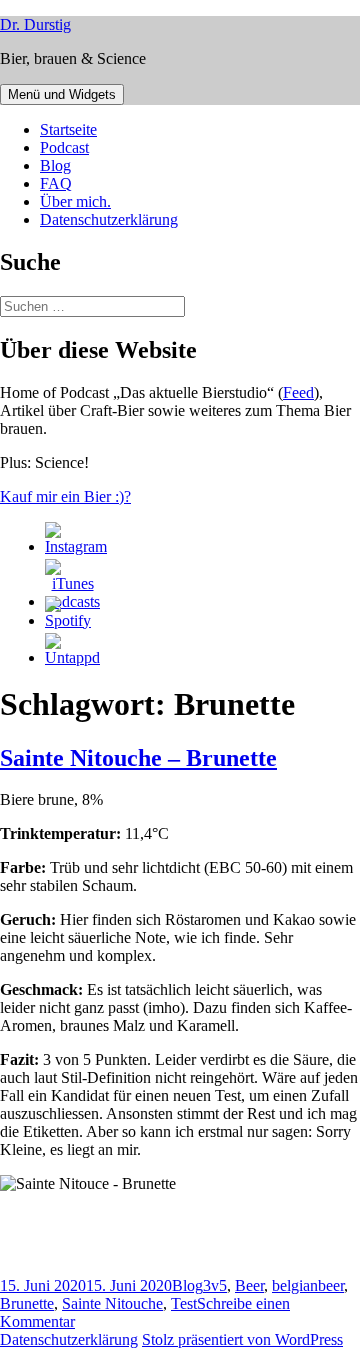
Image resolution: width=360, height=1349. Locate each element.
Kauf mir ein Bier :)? (65, 496)
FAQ (56, 183)
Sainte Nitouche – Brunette (138, 758)
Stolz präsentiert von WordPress (242, 1339)
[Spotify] (68, 620)
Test (184, 1303)
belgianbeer (308, 1285)
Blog (55, 165)
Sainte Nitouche (112, 1303)
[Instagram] (76, 546)
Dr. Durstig (35, 24)
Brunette (27, 1303)
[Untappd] (72, 657)
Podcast (64, 147)
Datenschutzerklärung (109, 219)
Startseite (68, 129)
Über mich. (75, 201)
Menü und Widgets (62, 94)
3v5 (215, 1285)
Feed (298, 392)
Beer (249, 1285)
